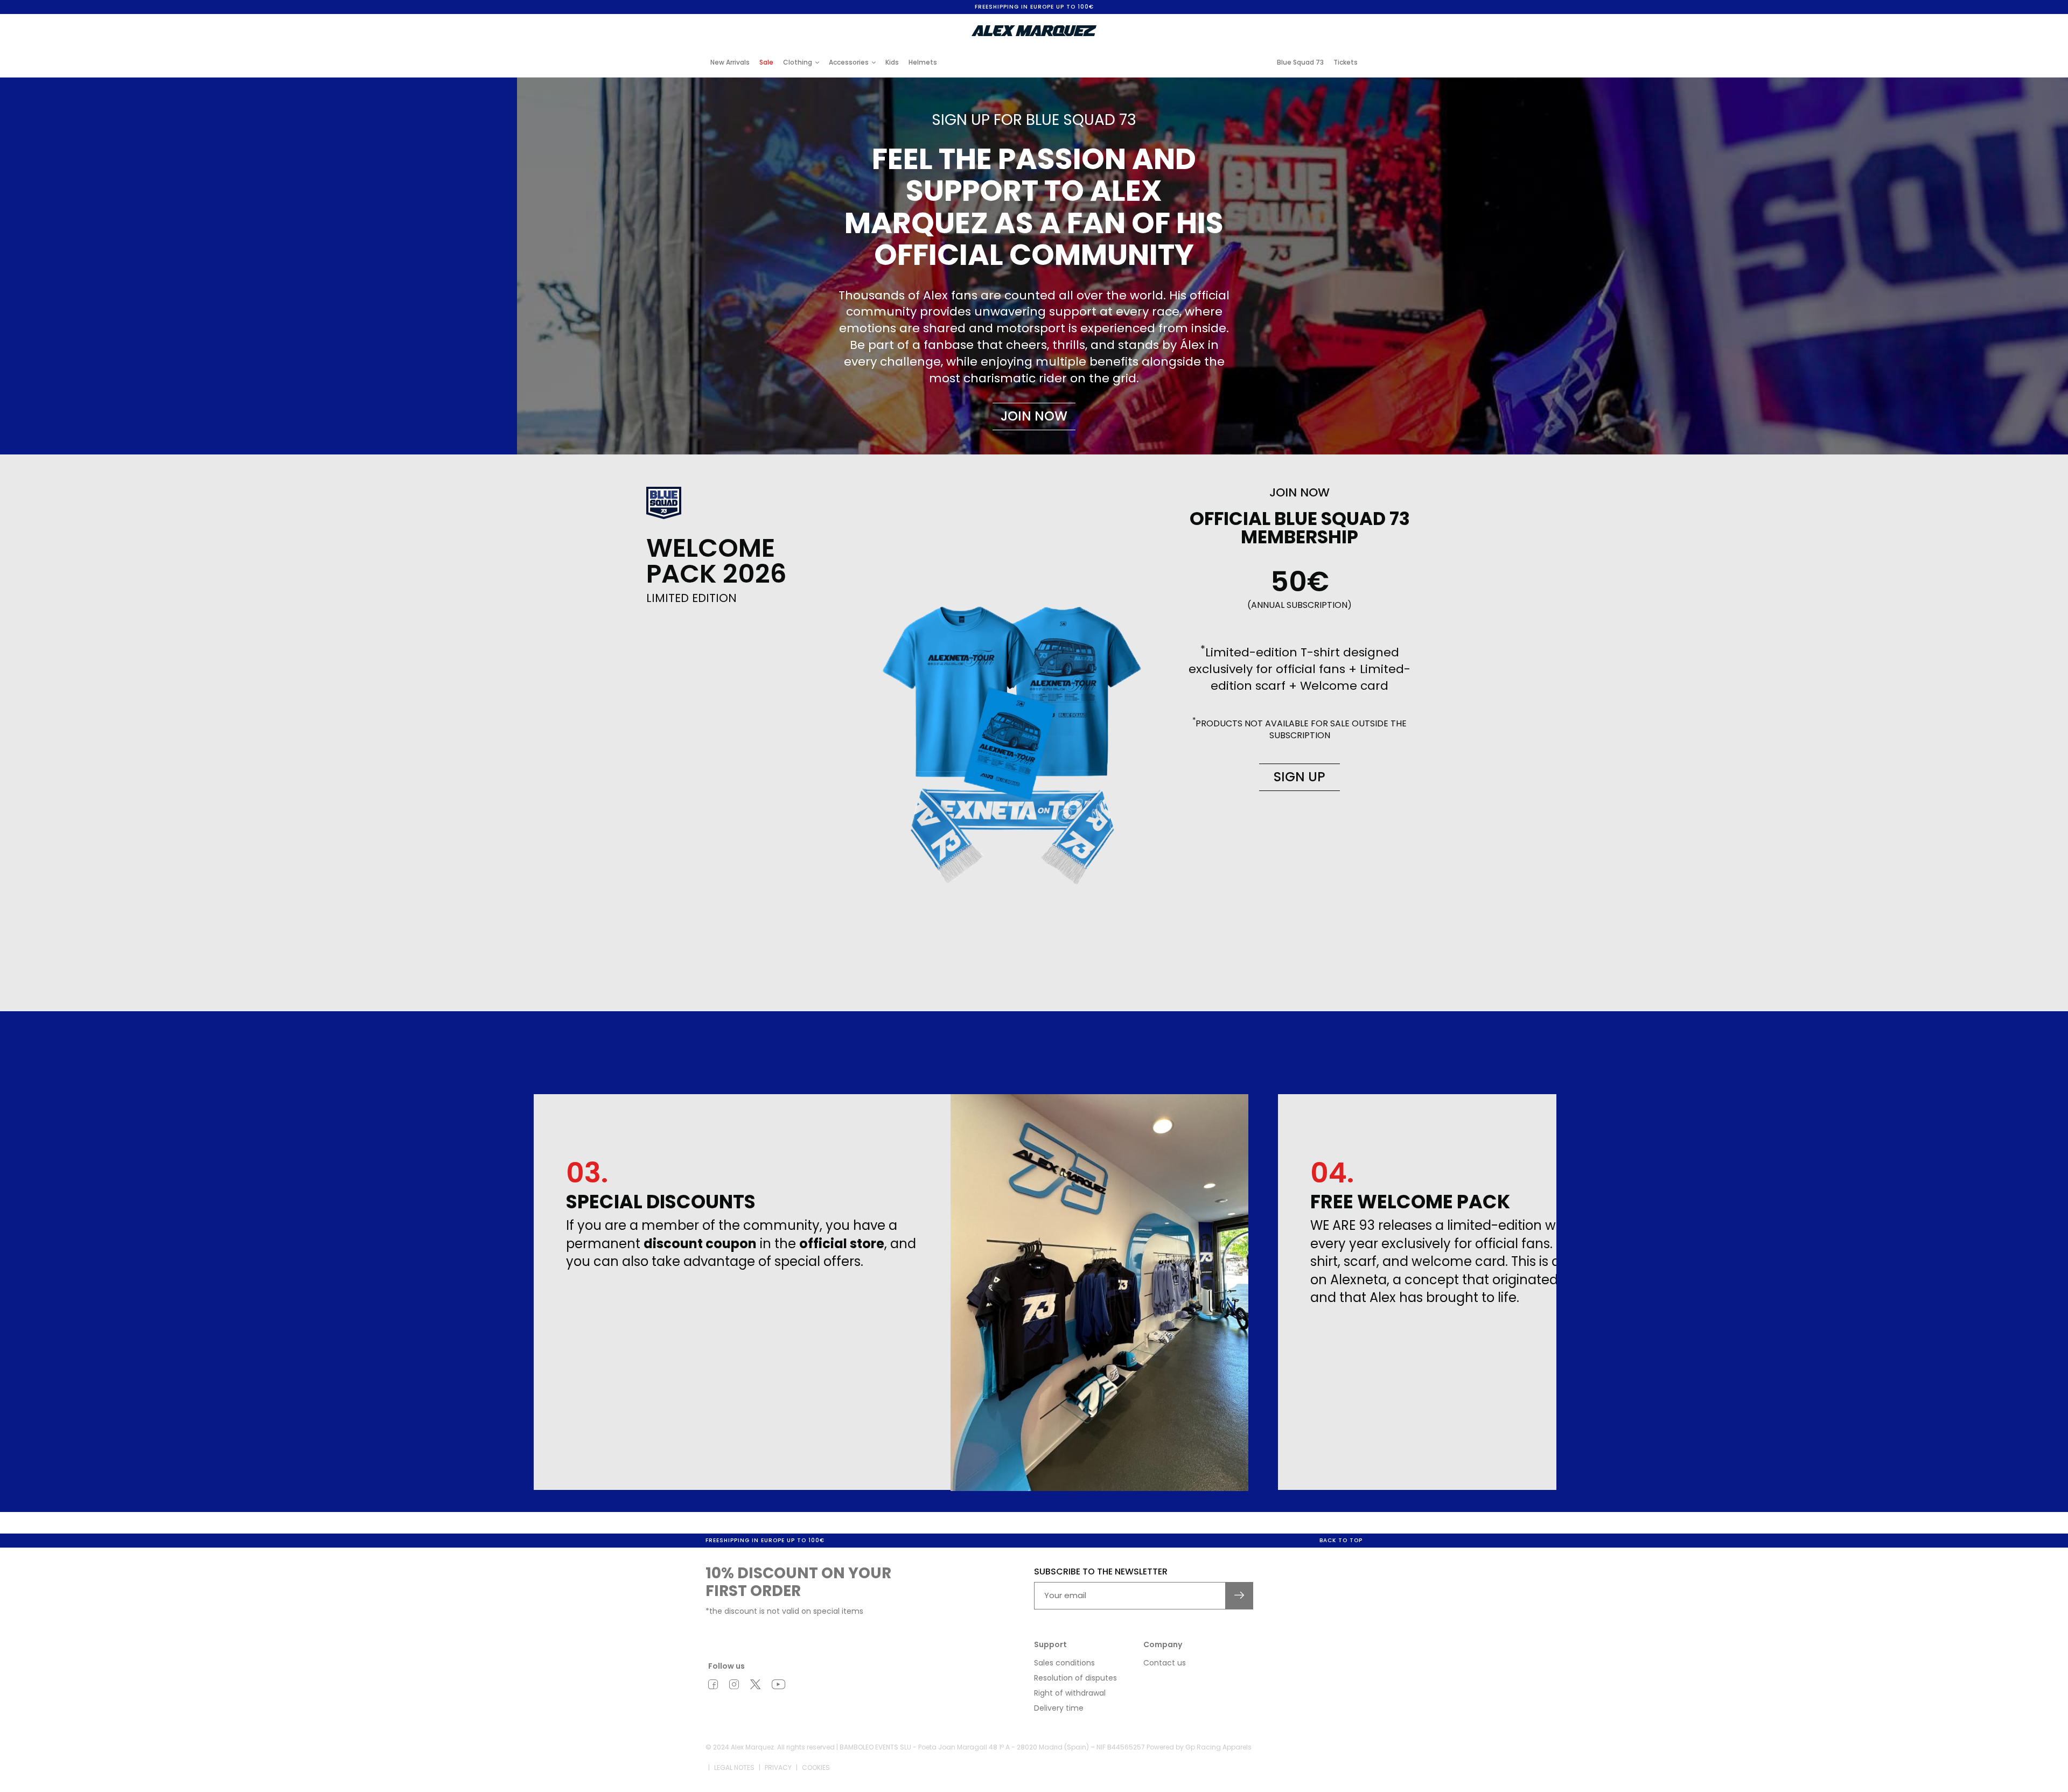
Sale (766, 62)
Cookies (816, 1767)
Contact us (1165, 1663)
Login (1273, 23)
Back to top (1341, 1540)
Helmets (923, 62)
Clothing (798, 62)
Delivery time (1059, 1708)
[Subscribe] (1239, 1596)
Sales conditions (1064, 1663)
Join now (1034, 416)
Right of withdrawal (1070, 1693)
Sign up (1300, 777)
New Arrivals (730, 62)
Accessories (849, 62)
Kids (892, 62)
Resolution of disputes (1075, 1678)
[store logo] (1034, 31)
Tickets (1346, 62)
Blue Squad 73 (1300, 62)
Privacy (778, 1767)
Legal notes (734, 1767)
